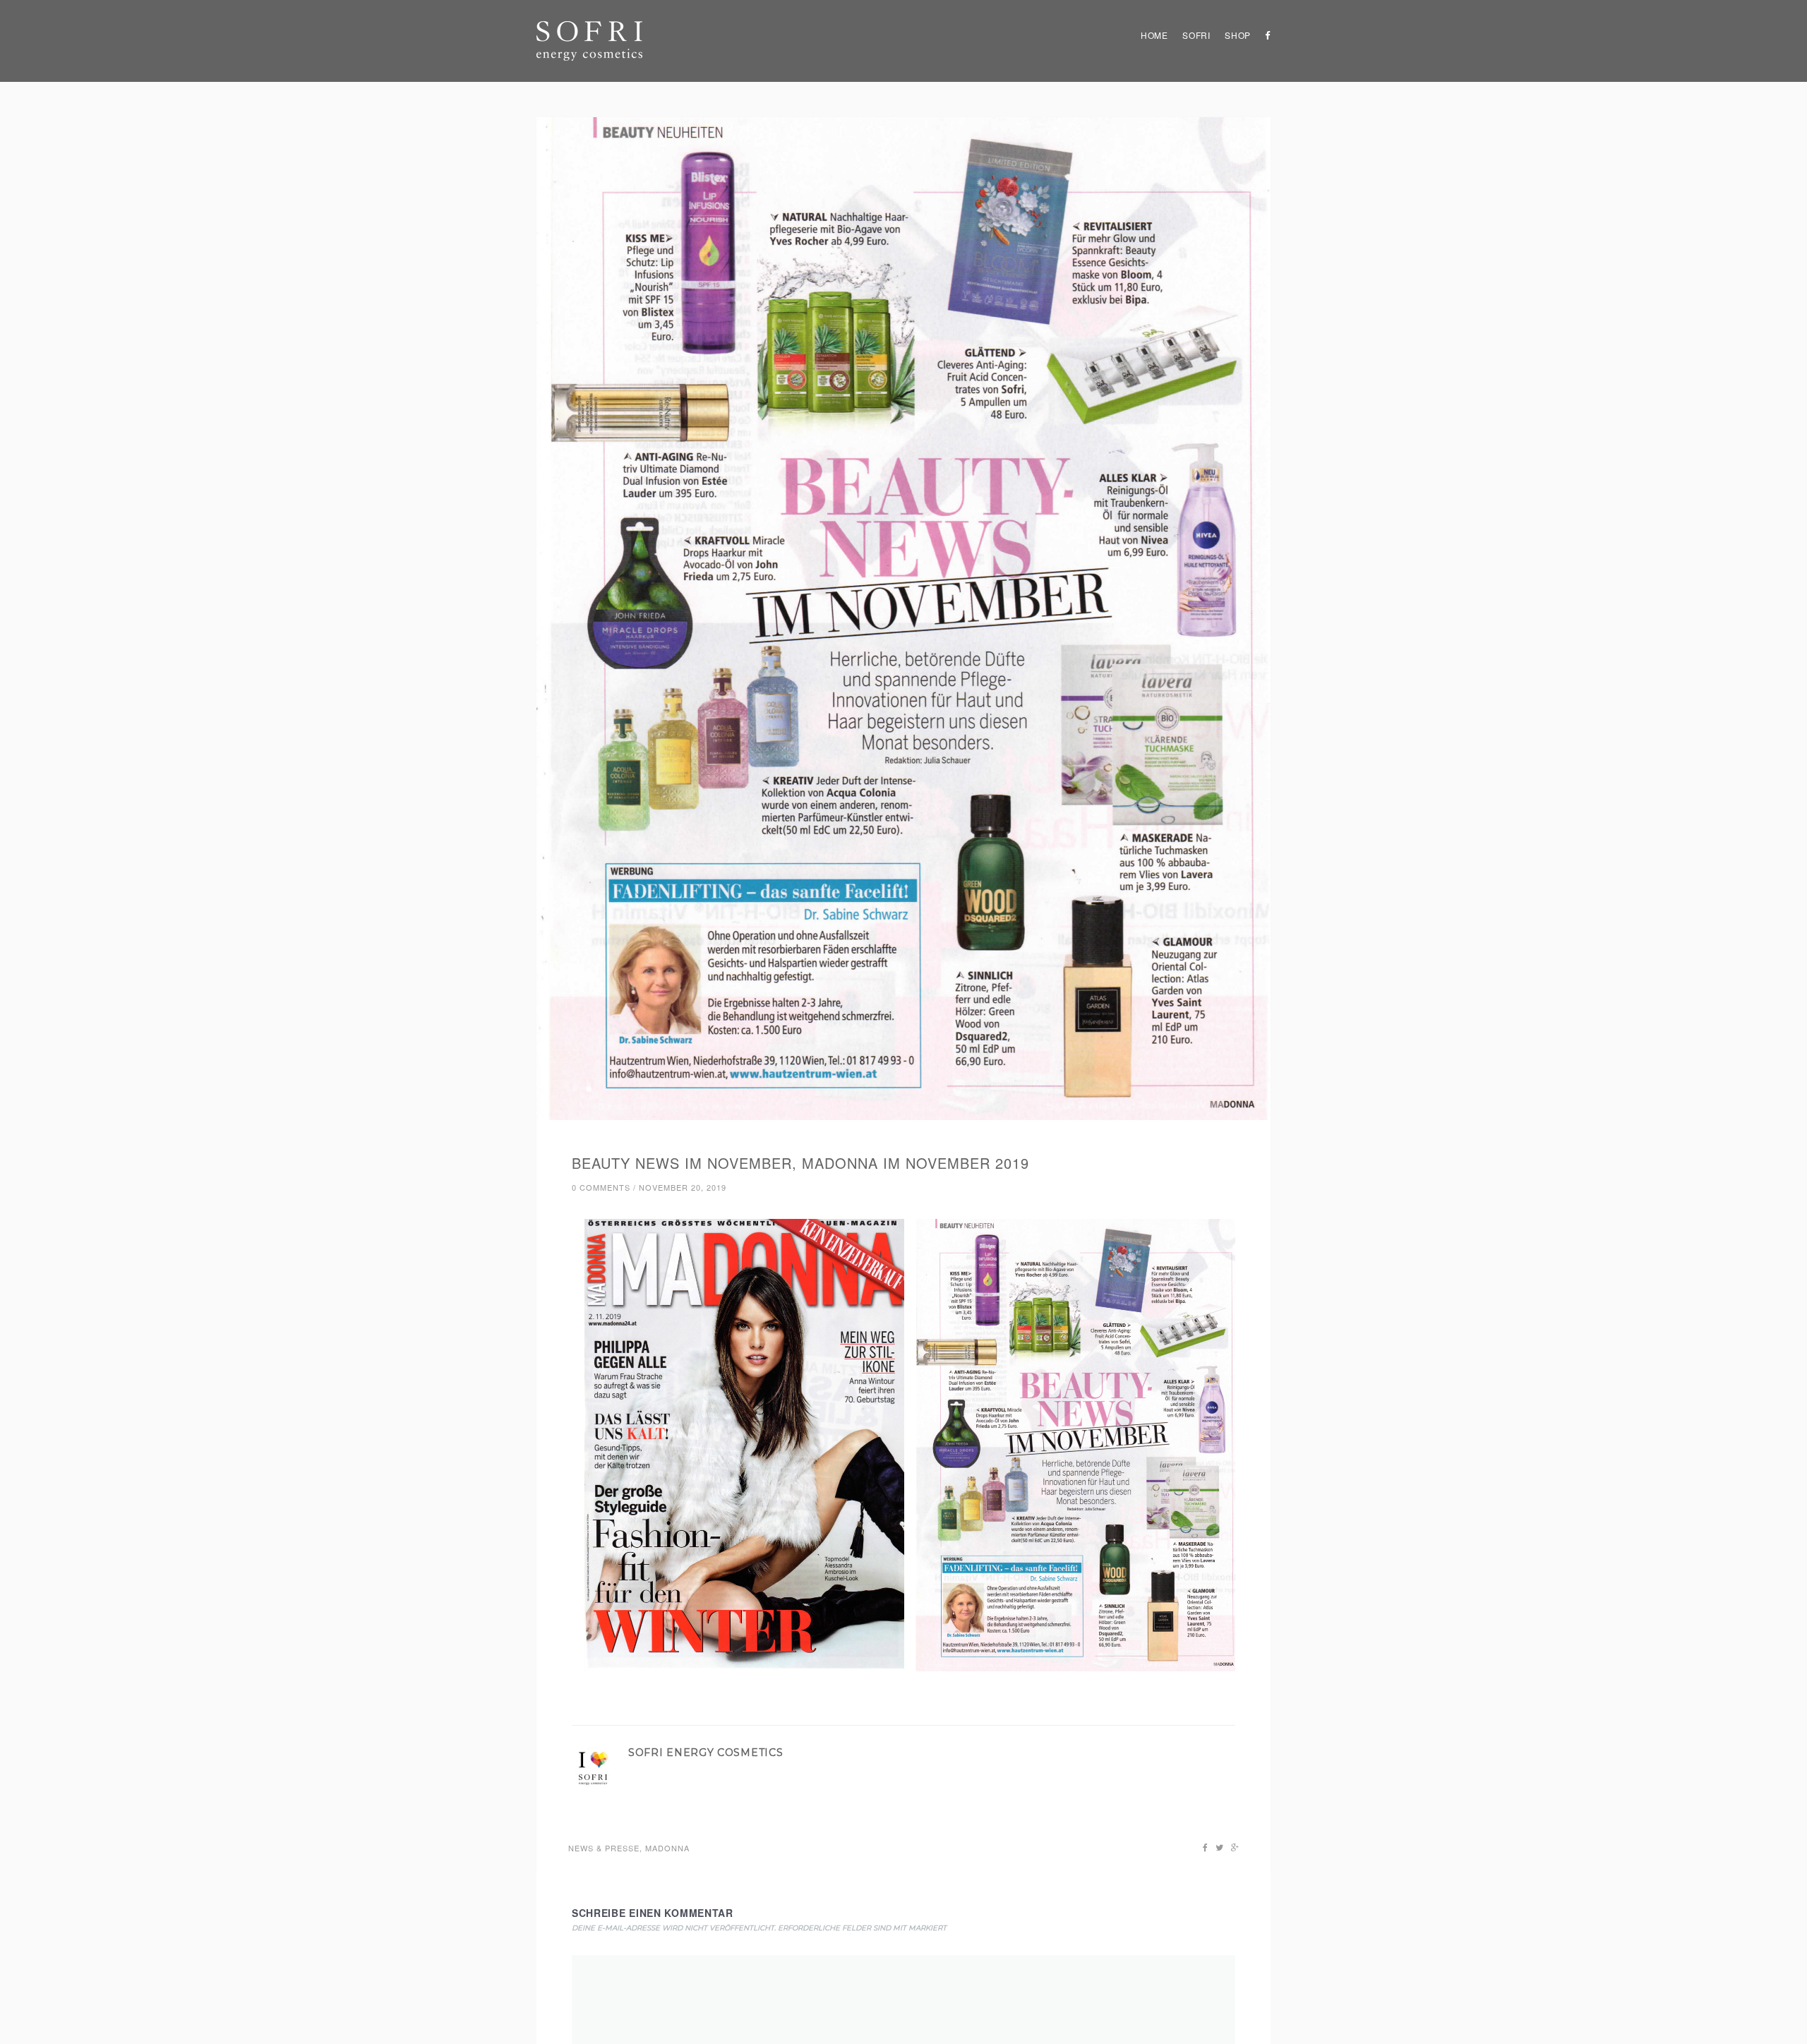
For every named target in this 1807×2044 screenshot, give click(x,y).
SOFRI (1196, 35)
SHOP (1238, 35)
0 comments (601, 1187)
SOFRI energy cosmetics (706, 1753)
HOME (1154, 35)
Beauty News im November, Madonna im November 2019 (800, 1163)
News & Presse (604, 1848)
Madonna (667, 1848)
